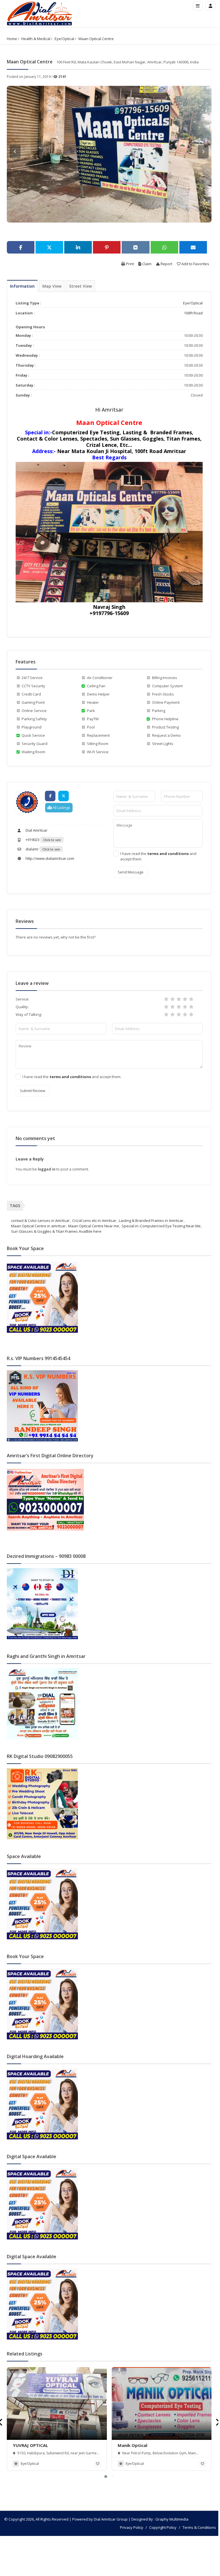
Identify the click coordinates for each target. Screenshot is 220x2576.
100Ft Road (193, 313)
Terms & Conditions (199, 2527)
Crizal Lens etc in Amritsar (94, 1220)
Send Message (131, 872)
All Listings (61, 808)
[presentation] (218, 2422)
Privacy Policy (132, 2527)
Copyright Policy (163, 2527)
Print (129, 264)
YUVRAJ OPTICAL (30, 2445)
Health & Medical (36, 39)
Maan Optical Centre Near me (94, 1226)
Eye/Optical (64, 39)
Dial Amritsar (36, 830)
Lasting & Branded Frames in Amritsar (151, 1220)
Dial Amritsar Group (111, 2519)
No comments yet (35, 1138)
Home (12, 39)
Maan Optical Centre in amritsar (38, 1226)
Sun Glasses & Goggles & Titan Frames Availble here (56, 1231)
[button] (106, 2477)
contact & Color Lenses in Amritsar (40, 1220)
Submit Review (33, 1091)
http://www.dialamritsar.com (49, 858)
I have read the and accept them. (158, 856)
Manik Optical (132, 2445)
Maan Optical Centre (96, 39)
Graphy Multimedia (172, 2519)
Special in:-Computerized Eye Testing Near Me (161, 1226)
